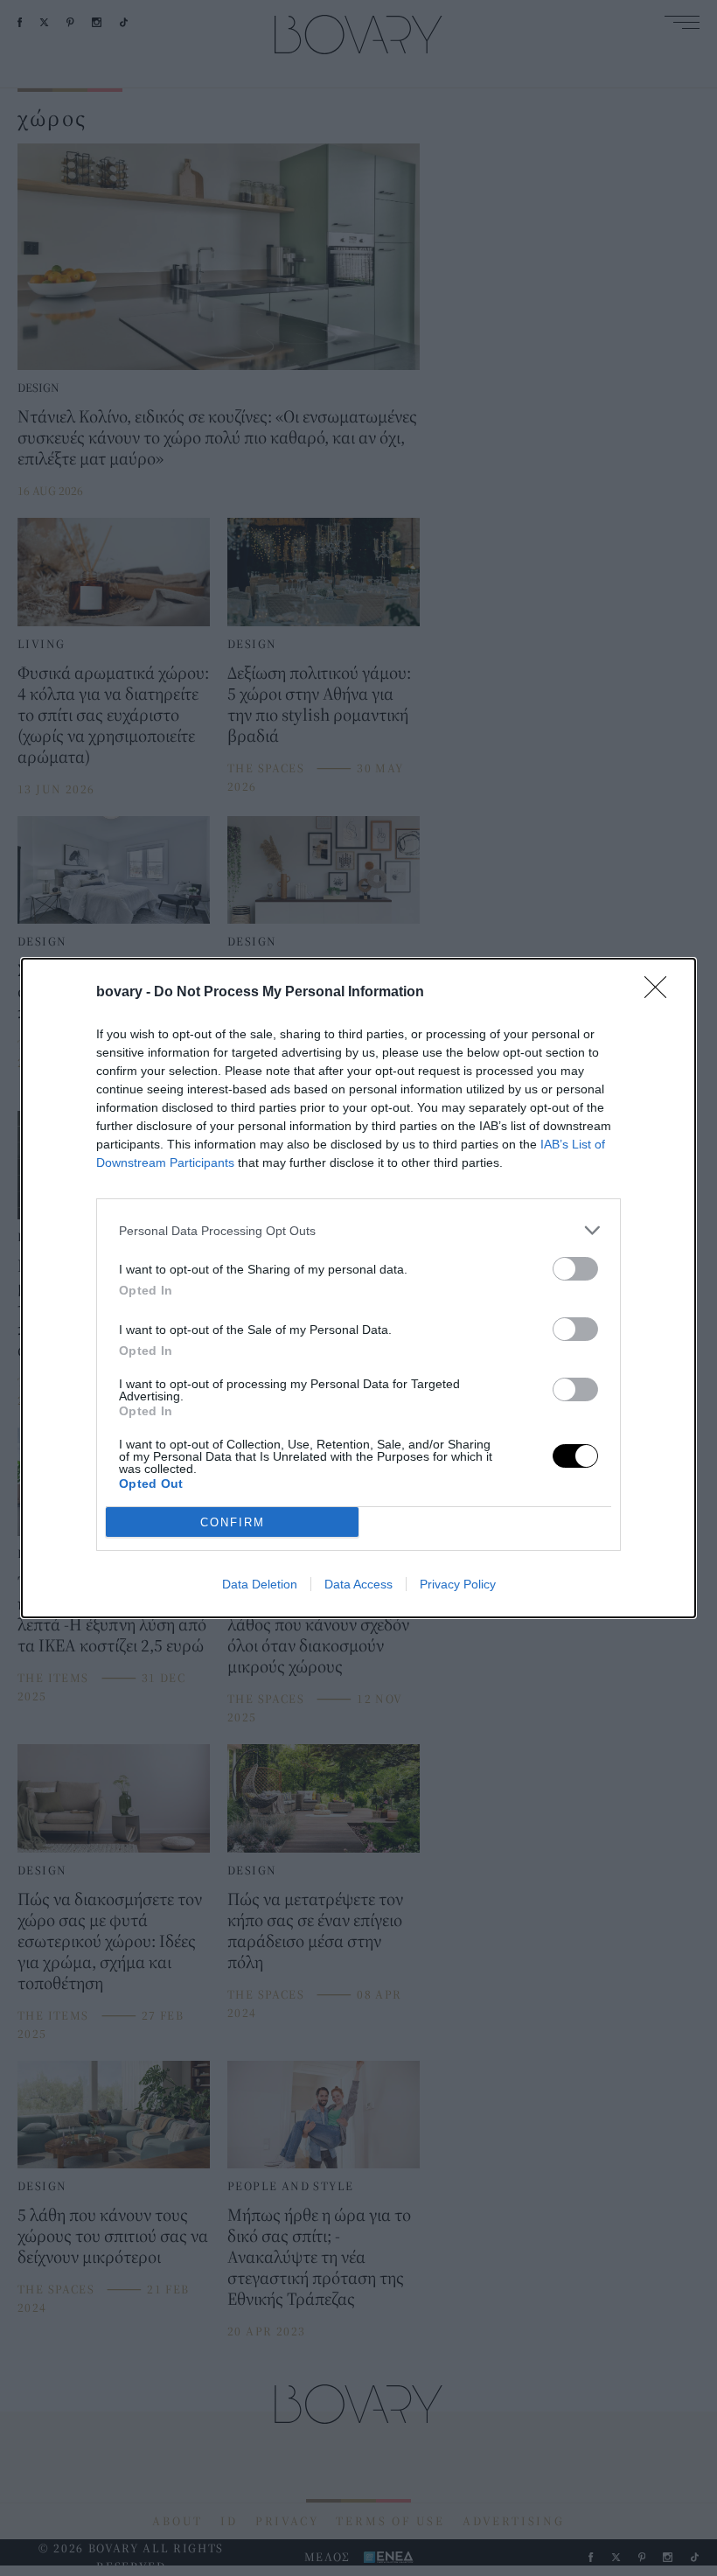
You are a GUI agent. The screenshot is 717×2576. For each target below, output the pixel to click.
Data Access (358, 1584)
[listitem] (358, 1230)
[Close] (661, 993)
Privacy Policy (458, 1584)
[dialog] (358, 1288)
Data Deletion (260, 1584)
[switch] (575, 1269)
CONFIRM (233, 1522)
